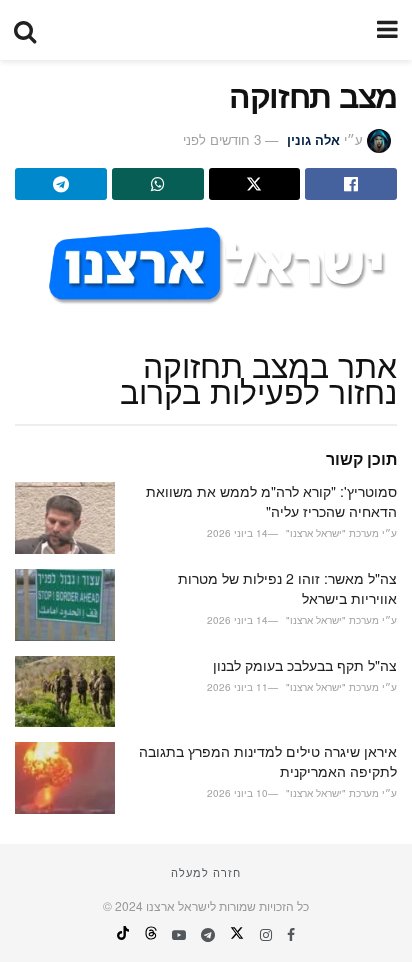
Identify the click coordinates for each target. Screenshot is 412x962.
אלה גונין (313, 139)
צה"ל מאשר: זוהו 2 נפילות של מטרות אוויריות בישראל (287, 588)
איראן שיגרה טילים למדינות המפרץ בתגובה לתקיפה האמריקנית (268, 761)
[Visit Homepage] (206, 30)
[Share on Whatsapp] (158, 184)
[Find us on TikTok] (123, 934)
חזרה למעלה (206, 872)
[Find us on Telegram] (206, 934)
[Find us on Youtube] (177, 934)
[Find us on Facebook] (289, 934)
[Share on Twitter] (255, 184)
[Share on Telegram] (61, 184)
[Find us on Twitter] (235, 934)
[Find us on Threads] (149, 934)
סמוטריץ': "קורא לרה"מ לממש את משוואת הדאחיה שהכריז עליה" (271, 501)
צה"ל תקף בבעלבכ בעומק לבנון (305, 665)
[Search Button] (25, 30)
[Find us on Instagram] (264, 934)
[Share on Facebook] (351, 184)
